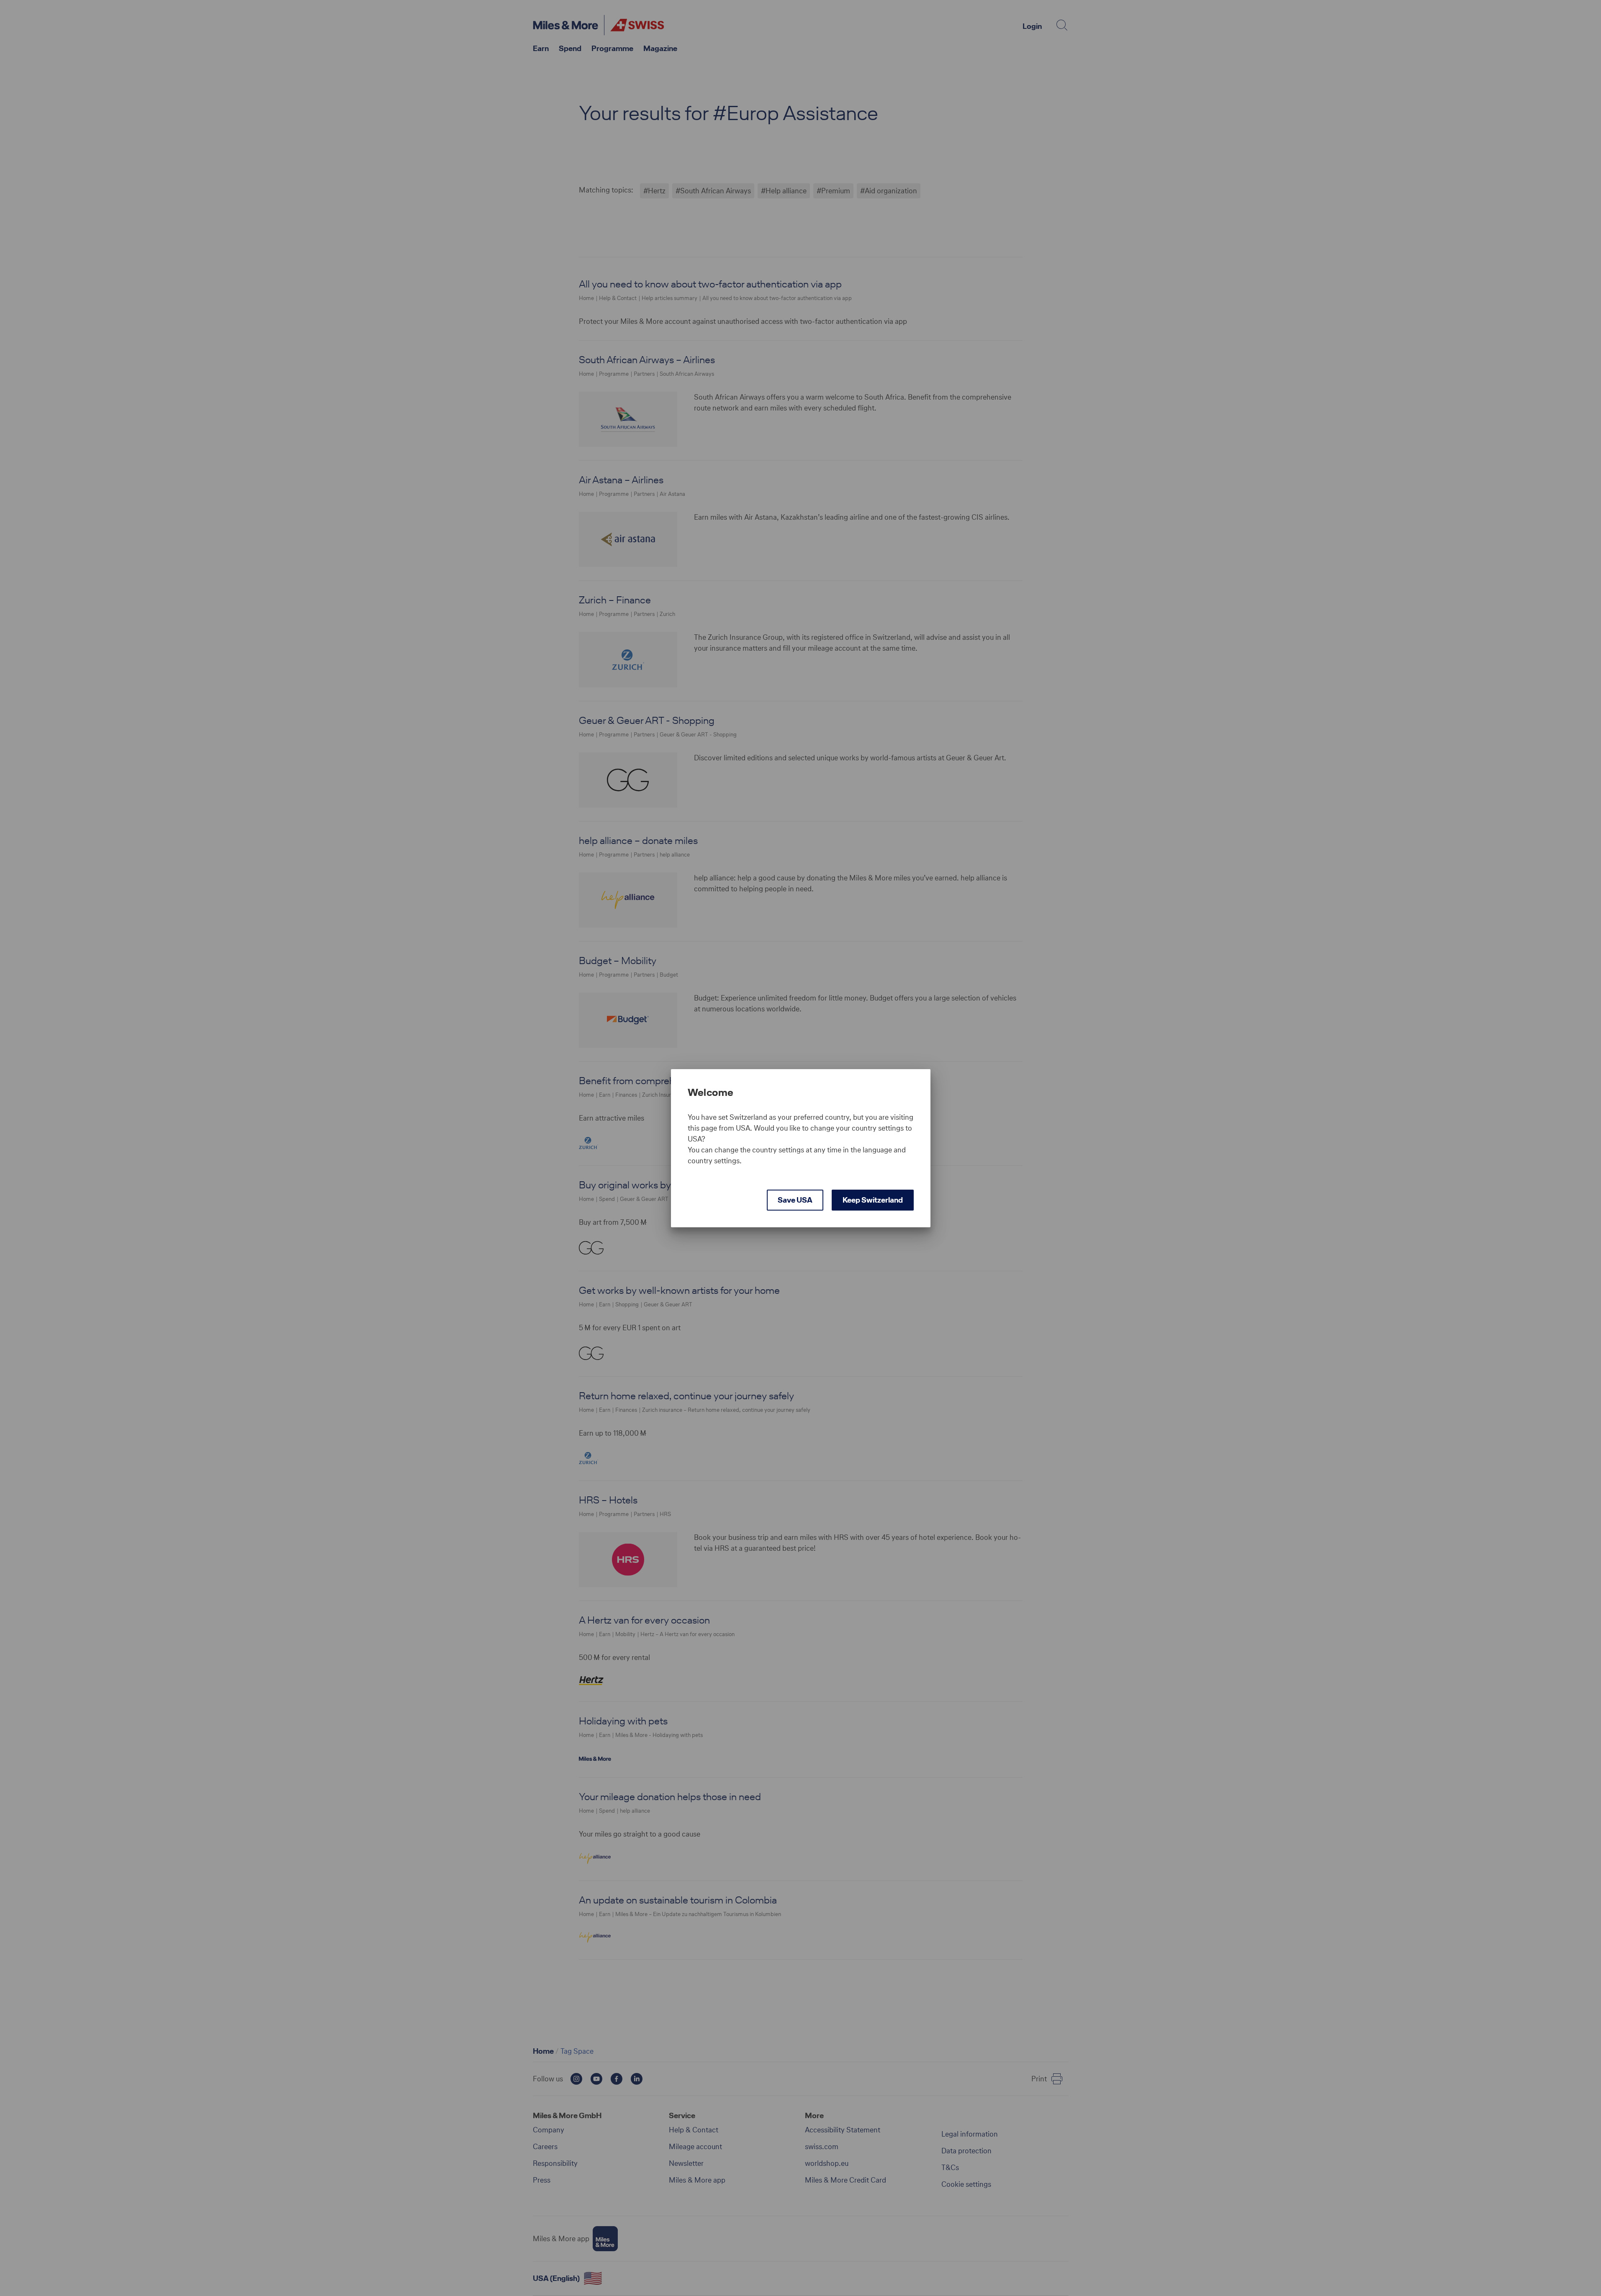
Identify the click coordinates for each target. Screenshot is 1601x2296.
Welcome (711, 1093)
